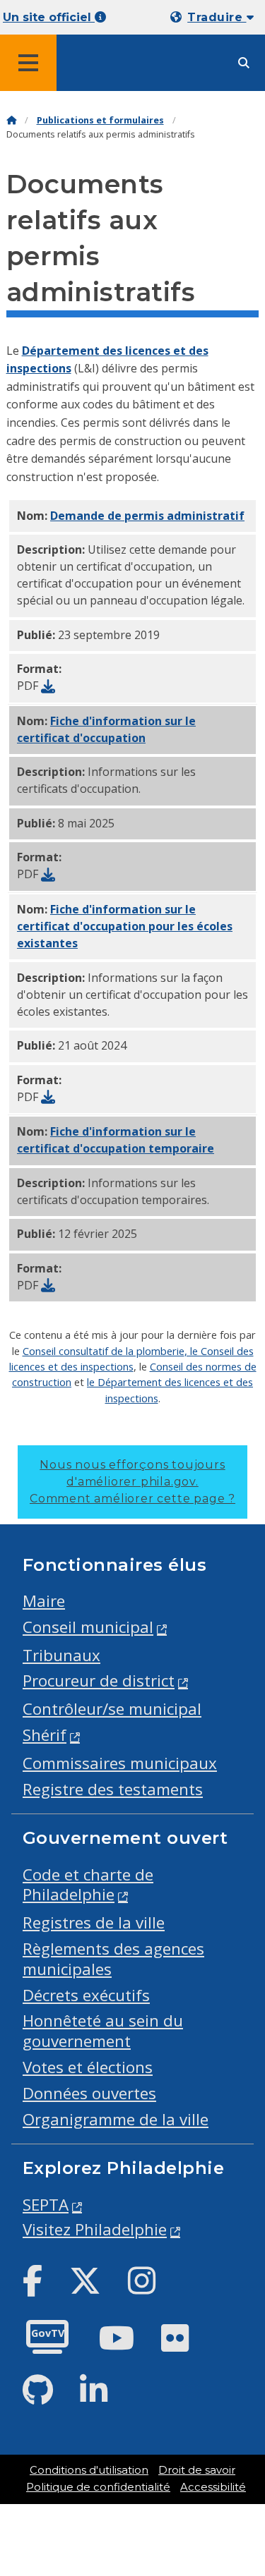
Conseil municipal (88, 1627)
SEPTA (46, 2205)
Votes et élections (88, 2067)
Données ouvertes (89, 2093)
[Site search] (244, 63)
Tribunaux (61, 1655)
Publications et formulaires (100, 120)
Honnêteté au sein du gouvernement (103, 2031)
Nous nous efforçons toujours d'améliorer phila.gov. (132, 1482)
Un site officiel (49, 17)
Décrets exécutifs (86, 1995)
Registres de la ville (94, 1922)
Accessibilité (213, 2487)
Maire (44, 1601)
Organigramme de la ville (116, 2119)
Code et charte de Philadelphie (88, 1885)
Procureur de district (99, 1681)
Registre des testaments (113, 1789)
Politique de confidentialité (98, 2487)
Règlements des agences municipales (113, 1959)
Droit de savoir (197, 2470)
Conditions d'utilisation (89, 2470)
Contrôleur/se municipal (112, 1709)
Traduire (217, 17)
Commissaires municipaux (120, 1763)
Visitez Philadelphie (95, 2229)
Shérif (45, 1735)
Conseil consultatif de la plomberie (104, 1351)
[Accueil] (11, 120)
